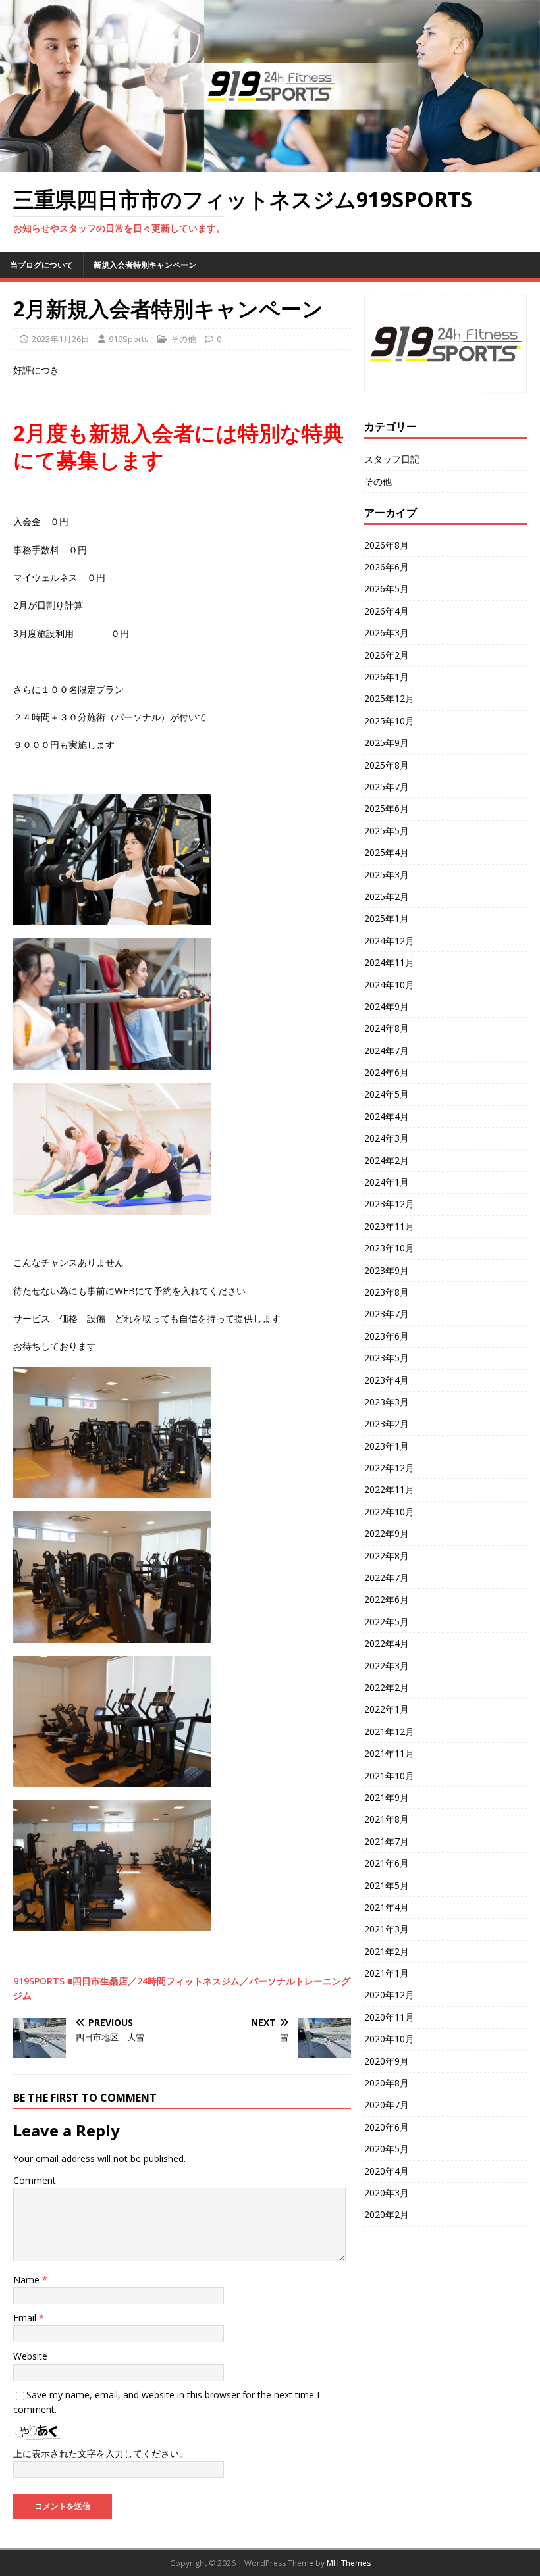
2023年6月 (387, 1336)
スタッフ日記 (392, 459)
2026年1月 (387, 677)
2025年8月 (387, 765)
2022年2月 (387, 1687)
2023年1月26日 (61, 339)
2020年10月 (389, 2039)
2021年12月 (389, 1731)
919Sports (129, 339)
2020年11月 (389, 2017)
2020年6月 (387, 2127)
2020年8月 (387, 2083)
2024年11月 (389, 962)
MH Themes (349, 2563)
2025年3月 (387, 875)
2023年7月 (387, 1314)
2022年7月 (387, 1578)
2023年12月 (389, 1204)
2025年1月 (387, 918)
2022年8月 (387, 1556)
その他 (183, 339)
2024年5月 (387, 1094)
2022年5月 (387, 1622)
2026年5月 (387, 589)
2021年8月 (387, 1819)
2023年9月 (387, 1270)
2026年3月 (387, 633)
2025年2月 (387, 897)
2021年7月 (387, 1841)
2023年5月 (387, 1358)
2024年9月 (387, 1006)
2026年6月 (387, 567)
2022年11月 (389, 1489)
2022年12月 (389, 1468)
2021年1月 (387, 1973)
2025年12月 (389, 698)
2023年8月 (387, 1292)
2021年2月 (387, 1951)
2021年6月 (387, 1863)
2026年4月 (387, 611)
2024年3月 (387, 1138)
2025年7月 (387, 787)
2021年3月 (387, 1929)
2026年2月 (387, 655)
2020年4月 (387, 2171)
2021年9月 (387, 1797)
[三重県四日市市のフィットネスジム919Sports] (270, 165)
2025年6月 (387, 808)
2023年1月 (387, 1446)
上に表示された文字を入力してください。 (101, 2453)
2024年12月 (389, 941)
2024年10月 (389, 985)
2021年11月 (389, 1753)
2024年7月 (387, 1050)
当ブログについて (41, 265)
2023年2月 (387, 1424)
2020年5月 (387, 2149)
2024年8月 (387, 1028)
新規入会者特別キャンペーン (145, 265)
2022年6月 (387, 1599)
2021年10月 (389, 1776)
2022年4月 (387, 1643)
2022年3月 (387, 1666)
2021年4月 (387, 1907)
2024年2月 (387, 1160)
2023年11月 (389, 1226)
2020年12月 (389, 1995)
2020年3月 (387, 2193)
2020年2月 (387, 2214)
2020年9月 (387, 2061)
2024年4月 (387, 1116)
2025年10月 (389, 721)
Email (26, 2318)
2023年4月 (387, 1380)
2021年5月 (387, 1885)
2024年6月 (387, 1072)
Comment (35, 2180)
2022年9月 (387, 1533)
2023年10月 (389, 1248)
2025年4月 (387, 852)
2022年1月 (387, 1709)
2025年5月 (387, 831)
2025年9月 (387, 743)
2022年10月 (389, 1512)
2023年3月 (387, 1402)
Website (30, 2356)
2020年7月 (387, 2105)
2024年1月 (387, 1182)
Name (28, 2280)
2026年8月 (387, 545)
